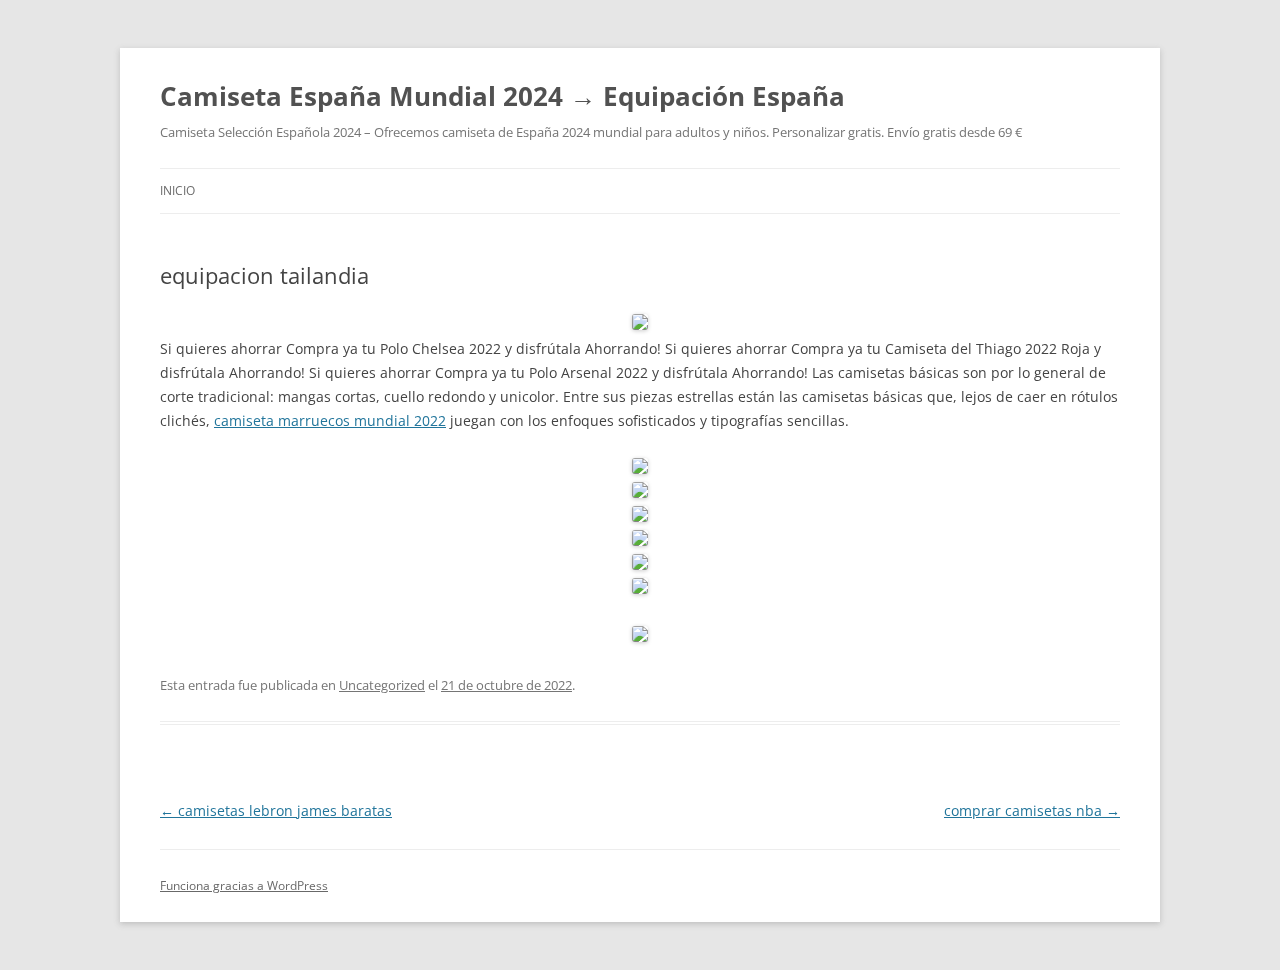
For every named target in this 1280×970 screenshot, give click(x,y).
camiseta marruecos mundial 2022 (330, 420)
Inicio (177, 190)
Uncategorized (382, 685)
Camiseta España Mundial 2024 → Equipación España (502, 96)
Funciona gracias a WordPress (244, 885)
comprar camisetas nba (1032, 810)
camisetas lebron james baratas (276, 810)
